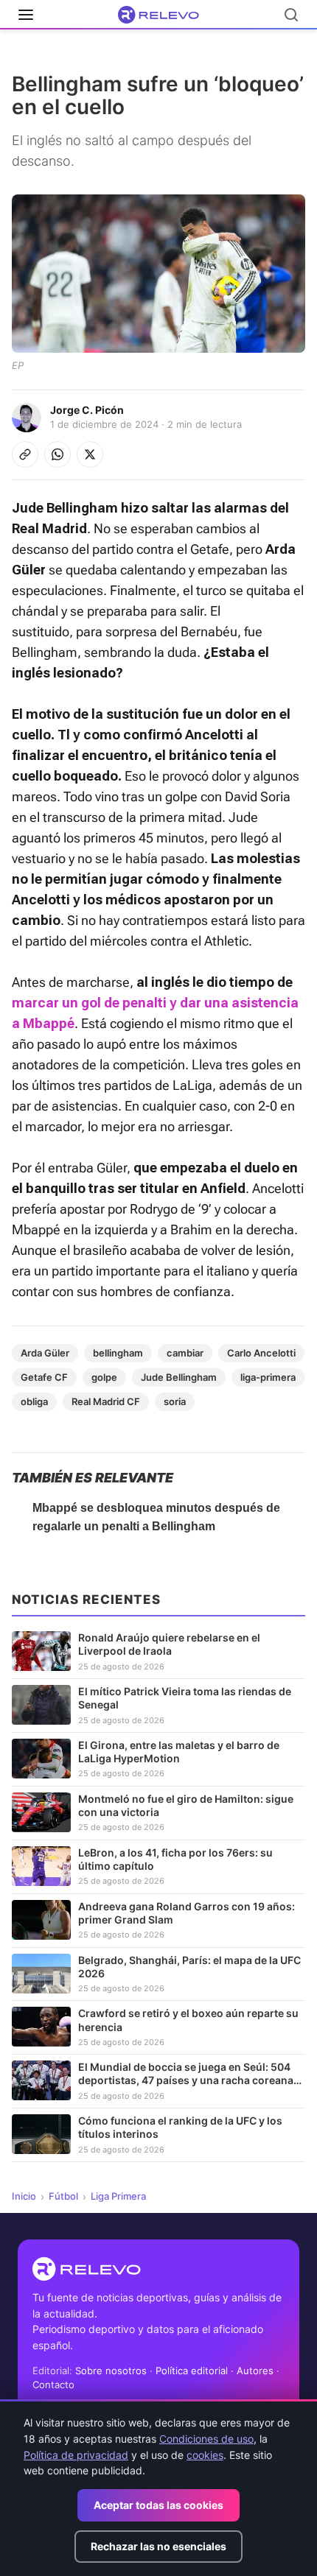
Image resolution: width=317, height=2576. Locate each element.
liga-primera (268, 1377)
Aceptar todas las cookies (158, 2505)
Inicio (24, 2196)
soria (175, 1401)
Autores (255, 2371)
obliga (34, 1401)
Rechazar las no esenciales (158, 2546)
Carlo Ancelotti (261, 1353)
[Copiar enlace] (25, 454)
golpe (104, 1377)
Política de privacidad (76, 2455)
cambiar (185, 1353)
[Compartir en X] (90, 454)
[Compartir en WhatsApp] (58, 454)
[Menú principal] (26, 15)
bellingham (118, 1353)
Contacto (53, 2385)
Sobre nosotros (111, 2371)
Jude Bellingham (179, 1377)
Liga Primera (118, 2196)
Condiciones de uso (206, 2439)
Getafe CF (44, 1377)
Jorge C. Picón (87, 410)
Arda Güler (45, 1353)
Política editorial (192, 2371)
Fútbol (63, 2196)
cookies (205, 2455)
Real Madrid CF (106, 1401)
